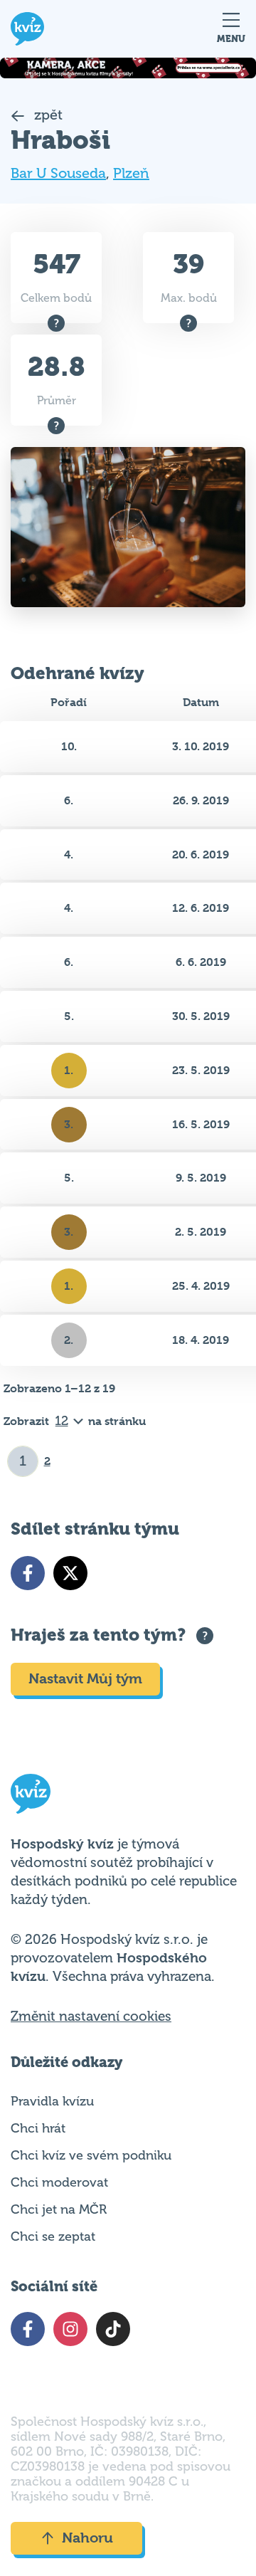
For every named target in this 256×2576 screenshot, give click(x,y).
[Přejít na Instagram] (70, 2329)
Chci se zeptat (53, 2236)
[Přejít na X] (70, 1573)
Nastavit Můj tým (85, 1679)
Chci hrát (38, 2128)
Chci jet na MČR (59, 2209)
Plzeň (131, 173)
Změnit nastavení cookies (91, 2017)
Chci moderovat (59, 2182)
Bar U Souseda (58, 173)
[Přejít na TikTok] (113, 2329)
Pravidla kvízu (52, 2101)
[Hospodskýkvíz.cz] (27, 29)
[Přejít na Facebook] (28, 1573)
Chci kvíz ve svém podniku (91, 2155)
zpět (47, 115)
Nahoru (87, 2538)
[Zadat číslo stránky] (23, 1461)
